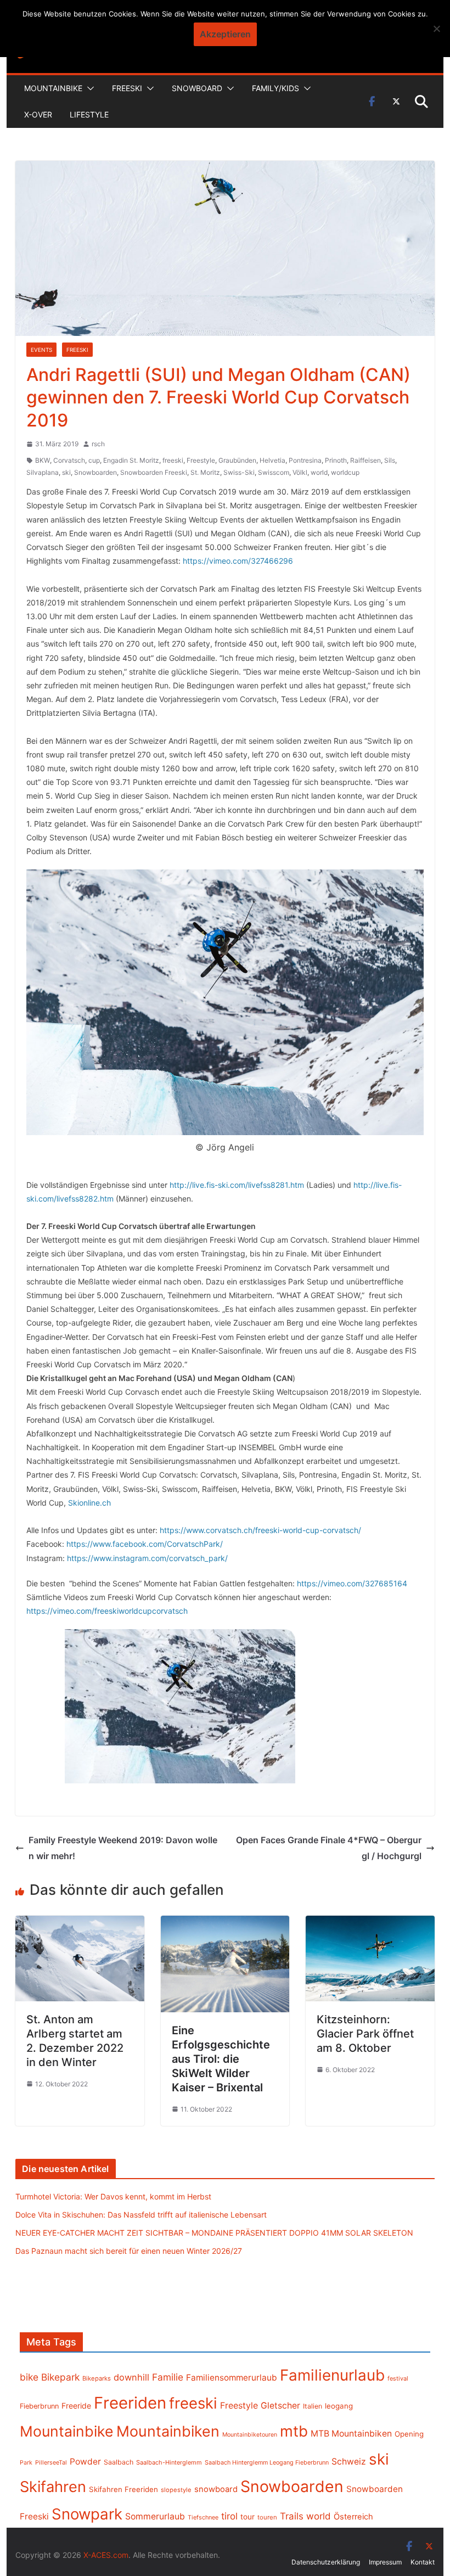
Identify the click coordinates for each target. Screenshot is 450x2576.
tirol (229, 2516)
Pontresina (305, 460)
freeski (173, 460)
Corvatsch (69, 460)
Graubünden (237, 460)
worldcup (345, 472)
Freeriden (130, 2403)
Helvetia (272, 460)
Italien (313, 2406)
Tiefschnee (203, 2517)
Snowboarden (95, 472)
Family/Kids (275, 88)
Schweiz (349, 2462)
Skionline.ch (89, 1503)
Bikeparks (97, 2378)
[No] (436, 29)
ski (66, 472)
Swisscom (274, 472)
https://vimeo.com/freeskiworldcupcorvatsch (107, 1611)
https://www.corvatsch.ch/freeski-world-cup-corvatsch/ (260, 1530)
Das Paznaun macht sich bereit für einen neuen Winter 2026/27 (129, 2251)
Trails (292, 2516)
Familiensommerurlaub (232, 2378)
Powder (85, 2462)
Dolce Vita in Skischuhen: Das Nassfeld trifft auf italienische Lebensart (141, 2215)
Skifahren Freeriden (123, 2489)
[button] (88, 88)
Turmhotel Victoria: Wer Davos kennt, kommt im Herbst (113, 2196)
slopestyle (176, 2490)
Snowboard (197, 88)
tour (248, 2517)
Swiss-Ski (239, 472)
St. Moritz (205, 472)
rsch (98, 444)
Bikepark (60, 2377)
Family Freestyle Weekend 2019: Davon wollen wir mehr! (123, 1848)
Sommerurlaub (155, 2516)
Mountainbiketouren (250, 2435)
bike (29, 2377)
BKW (43, 460)
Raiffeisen (365, 460)
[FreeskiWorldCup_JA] (180, 1706)
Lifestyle (89, 114)
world (319, 472)
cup (94, 460)
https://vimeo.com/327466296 (238, 561)
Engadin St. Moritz (131, 460)
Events (41, 350)
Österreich (353, 2517)
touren (267, 2517)
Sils (390, 460)
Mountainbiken (168, 2431)
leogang (339, 2406)
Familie (168, 2377)
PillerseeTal (51, 2462)
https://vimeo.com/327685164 (352, 1583)
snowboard (216, 2489)
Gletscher (280, 2406)
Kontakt (423, 2562)
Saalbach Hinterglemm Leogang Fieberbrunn (267, 2462)
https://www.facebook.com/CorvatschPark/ (145, 1544)
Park (26, 2463)
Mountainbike (53, 88)
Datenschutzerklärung (326, 2562)
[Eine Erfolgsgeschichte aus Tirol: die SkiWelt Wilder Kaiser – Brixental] (225, 1923)
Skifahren (53, 2487)
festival (398, 2378)
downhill (131, 2377)
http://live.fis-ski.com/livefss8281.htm (237, 1185)
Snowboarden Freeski (154, 472)
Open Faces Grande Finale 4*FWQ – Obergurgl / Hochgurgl (329, 1848)
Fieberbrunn (39, 2406)
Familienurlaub (332, 2375)
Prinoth (336, 460)
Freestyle (201, 460)
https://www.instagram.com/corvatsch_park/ (147, 1558)
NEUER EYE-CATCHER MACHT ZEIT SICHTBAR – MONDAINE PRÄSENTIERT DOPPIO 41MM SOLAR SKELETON (214, 2233)
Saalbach (119, 2462)
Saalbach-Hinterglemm (169, 2462)
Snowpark (87, 2514)
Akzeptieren (225, 34)
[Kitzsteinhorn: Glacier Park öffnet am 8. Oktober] (370, 1923)
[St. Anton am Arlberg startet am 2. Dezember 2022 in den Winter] (80, 1923)
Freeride (76, 2406)
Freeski (127, 88)
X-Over (38, 114)
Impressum (385, 2562)
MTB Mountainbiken (351, 2434)
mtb (294, 2431)
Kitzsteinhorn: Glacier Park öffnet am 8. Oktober (365, 2034)
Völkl (300, 472)
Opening (409, 2434)
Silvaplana (43, 472)
